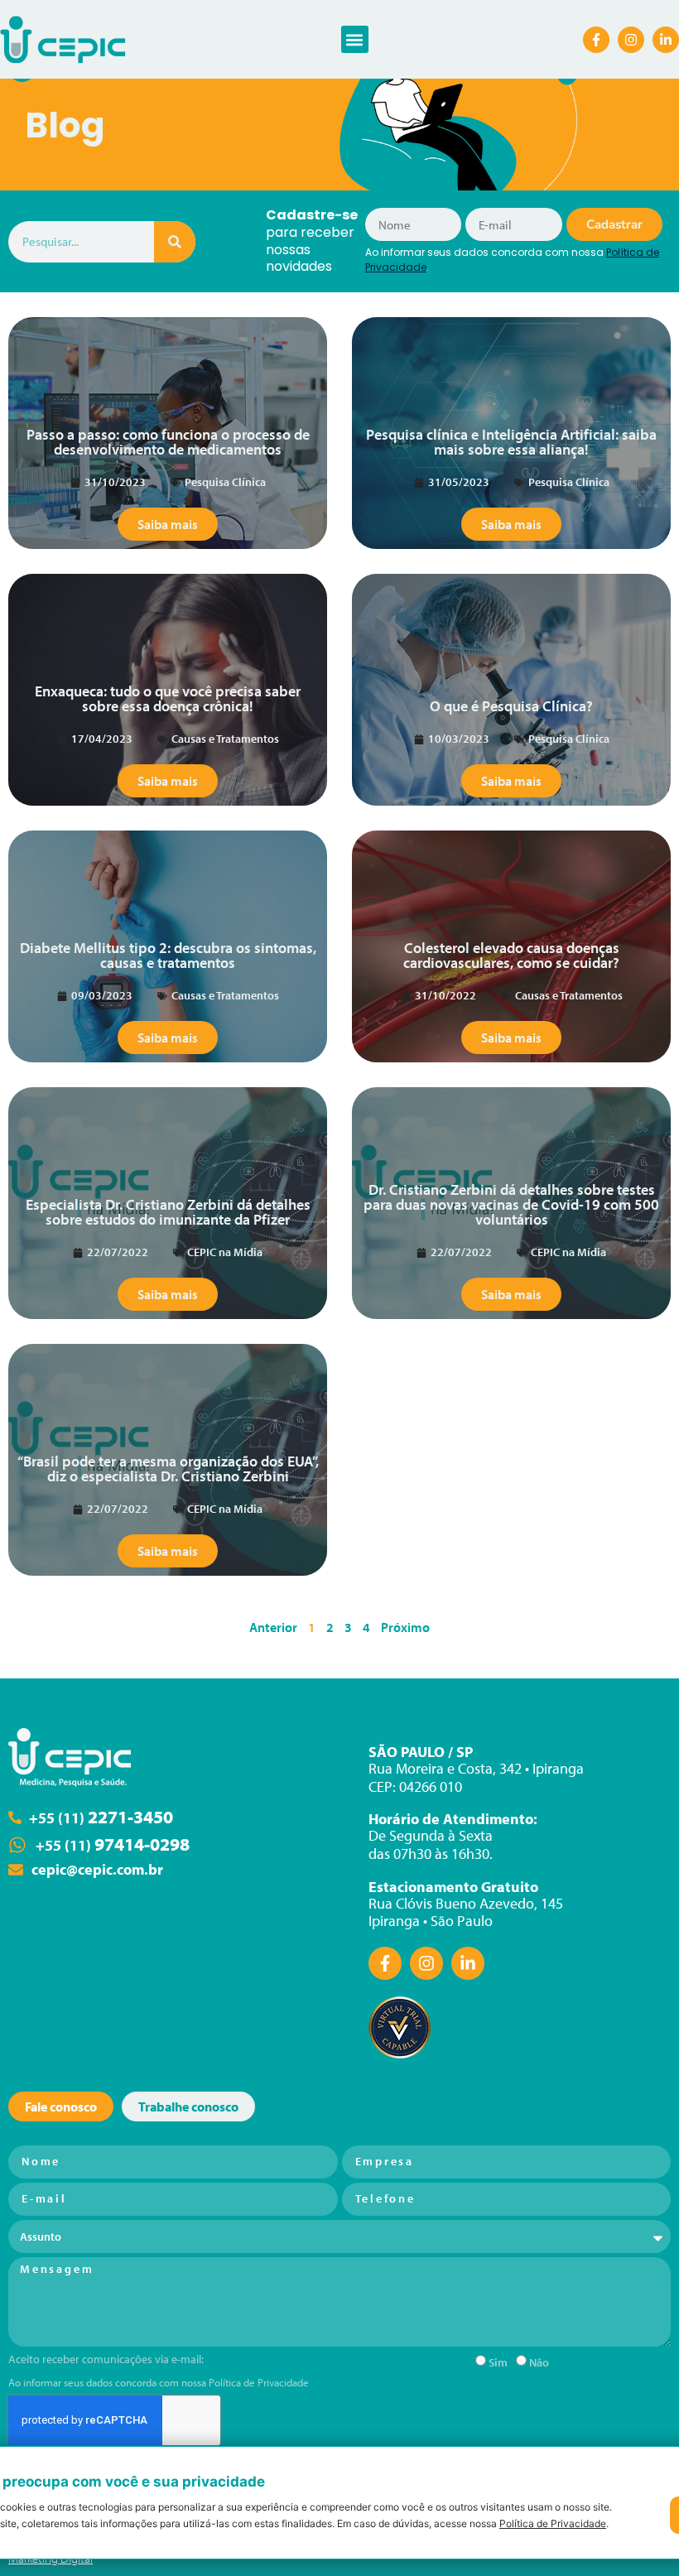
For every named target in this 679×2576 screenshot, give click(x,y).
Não (539, 2362)
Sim (498, 2362)
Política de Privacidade (259, 2382)
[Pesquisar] (175, 242)
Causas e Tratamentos (225, 739)
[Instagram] (631, 40)
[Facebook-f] (596, 40)
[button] (355, 39)
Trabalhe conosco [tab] (188, 2107)
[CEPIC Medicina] (70, 1757)
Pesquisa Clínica (225, 482)
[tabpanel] (339, 2316)
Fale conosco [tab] (61, 2107)
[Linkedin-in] (666, 40)
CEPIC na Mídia (225, 1252)
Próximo (405, 1627)
